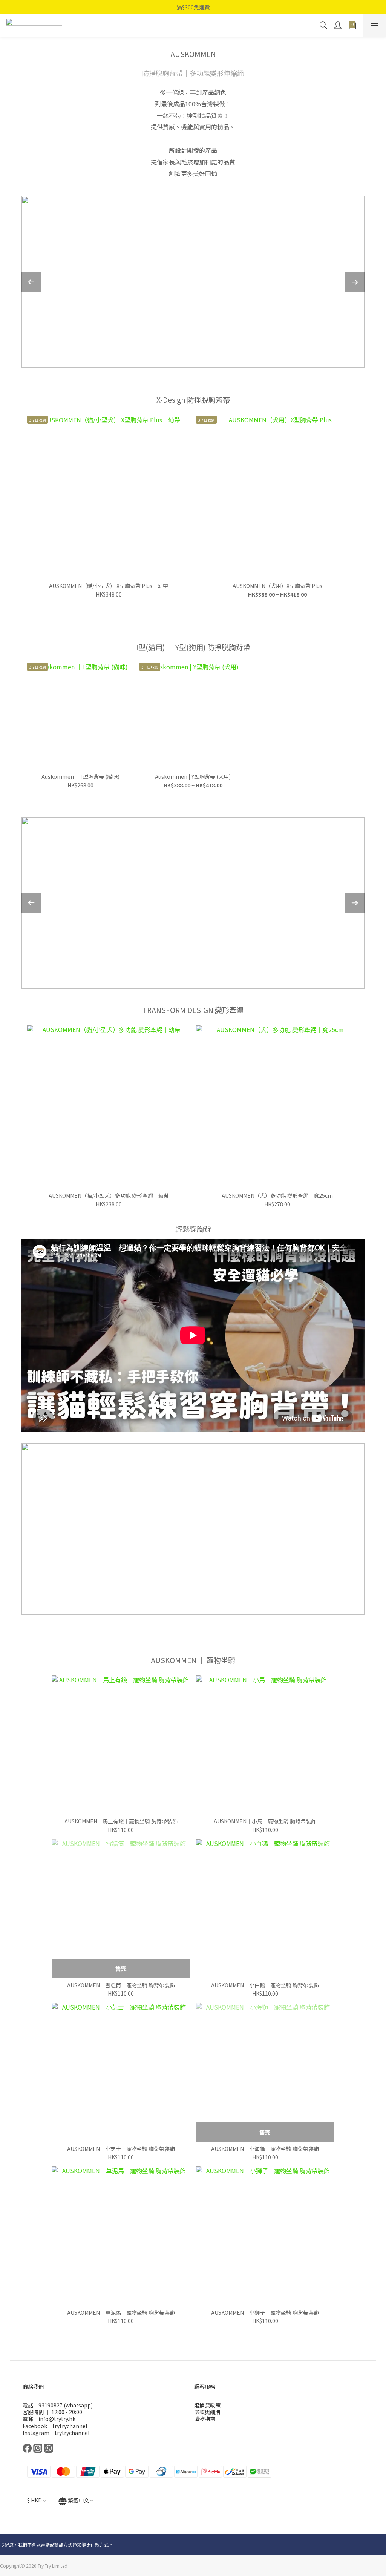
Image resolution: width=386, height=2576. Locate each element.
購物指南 (205, 2419)
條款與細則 (207, 2412)
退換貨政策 (207, 2405)
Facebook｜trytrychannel (55, 2426)
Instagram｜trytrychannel (56, 2433)
